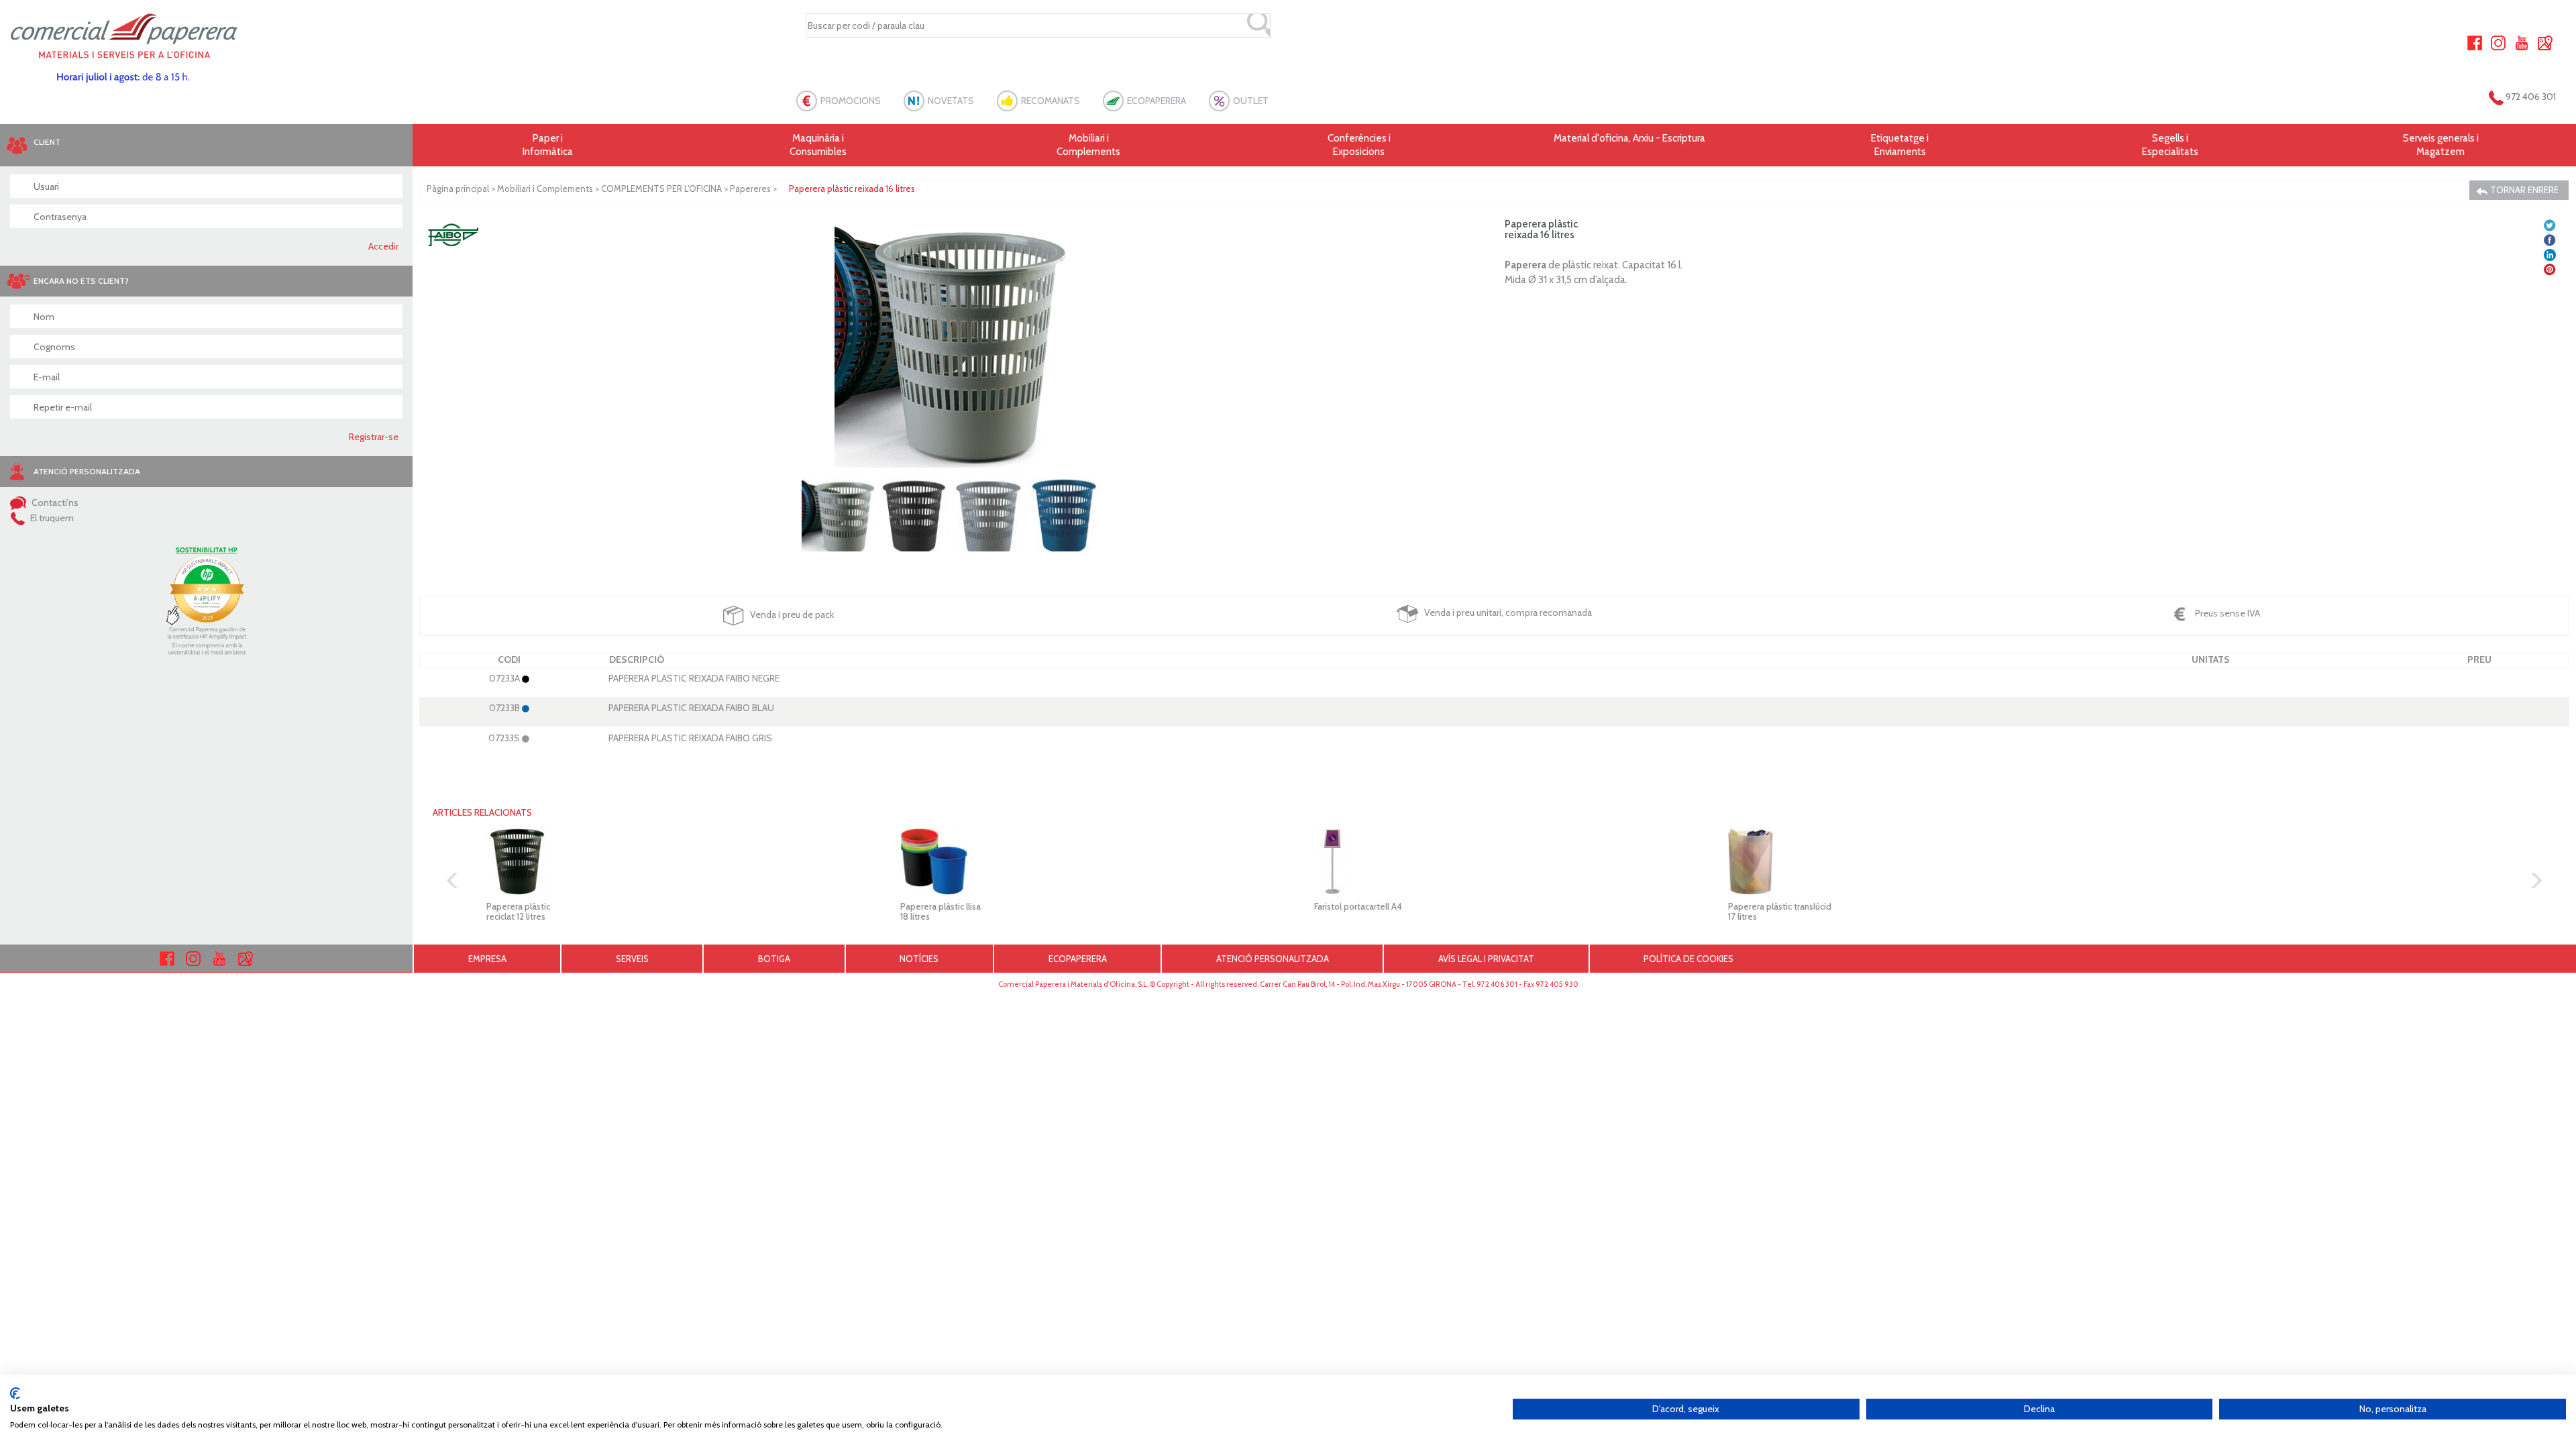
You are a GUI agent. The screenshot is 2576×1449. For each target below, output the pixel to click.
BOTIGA (774, 959)
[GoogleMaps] (2545, 42)
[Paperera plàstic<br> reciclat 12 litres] (666, 861)
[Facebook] (2475, 42)
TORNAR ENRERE (2523, 190)
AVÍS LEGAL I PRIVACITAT (1486, 959)
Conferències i (1359, 145)
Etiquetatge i (1900, 145)
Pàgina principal (458, 189)
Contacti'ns (54, 502)
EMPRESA (487, 959)
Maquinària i (818, 145)
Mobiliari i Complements (545, 189)
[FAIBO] (453, 233)
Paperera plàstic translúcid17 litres (1780, 911)
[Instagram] (2498, 42)
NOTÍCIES (919, 959)
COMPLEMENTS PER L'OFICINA (661, 189)
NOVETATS (951, 101)
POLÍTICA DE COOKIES (1688, 959)
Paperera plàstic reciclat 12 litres (518, 911)
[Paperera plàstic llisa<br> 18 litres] (1080, 861)
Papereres (750, 189)
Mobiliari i (1088, 145)
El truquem (51, 518)
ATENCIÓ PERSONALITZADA (1273, 959)
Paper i (548, 145)
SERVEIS (632, 959)
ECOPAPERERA (1157, 101)
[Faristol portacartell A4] (1494, 861)
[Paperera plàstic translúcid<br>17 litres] (1908, 861)
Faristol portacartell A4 (1358, 906)
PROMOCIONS (851, 101)
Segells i (2170, 145)
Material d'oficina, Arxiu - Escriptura (1629, 138)
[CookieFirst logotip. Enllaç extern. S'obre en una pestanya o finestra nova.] (15, 1393)
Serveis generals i (2441, 145)
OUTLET (1251, 101)
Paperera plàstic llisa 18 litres (941, 911)
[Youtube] (2522, 42)
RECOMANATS (1051, 101)
